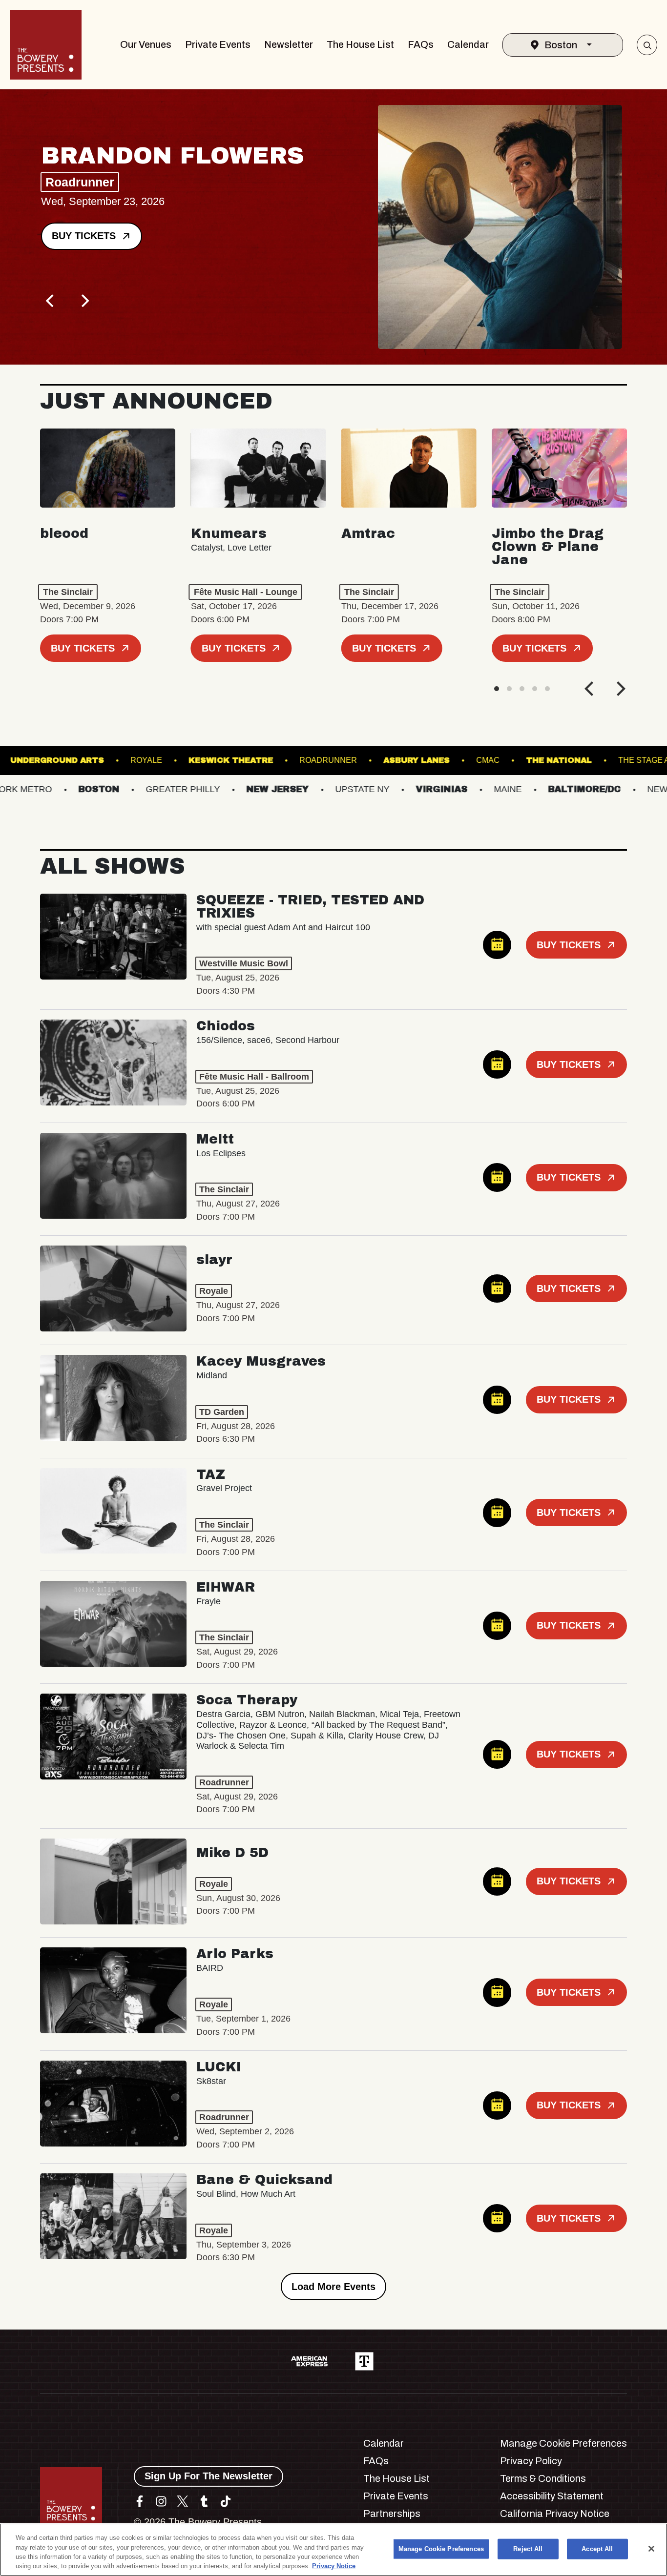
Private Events (218, 44)
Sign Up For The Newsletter (208, 2476)
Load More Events (333, 2287)
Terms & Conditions (543, 2478)
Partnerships (392, 2514)
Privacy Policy (531, 2461)
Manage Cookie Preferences (441, 2549)
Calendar (468, 44)
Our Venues (146, 44)
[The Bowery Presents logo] (46, 45)
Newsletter (289, 44)
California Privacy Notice (555, 2514)
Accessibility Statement (552, 2496)
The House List (360, 44)
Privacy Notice (334, 2566)
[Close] (651, 2549)
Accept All (597, 2549)
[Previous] (51, 301)
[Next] (84, 301)
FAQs (421, 44)
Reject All (528, 2549)
